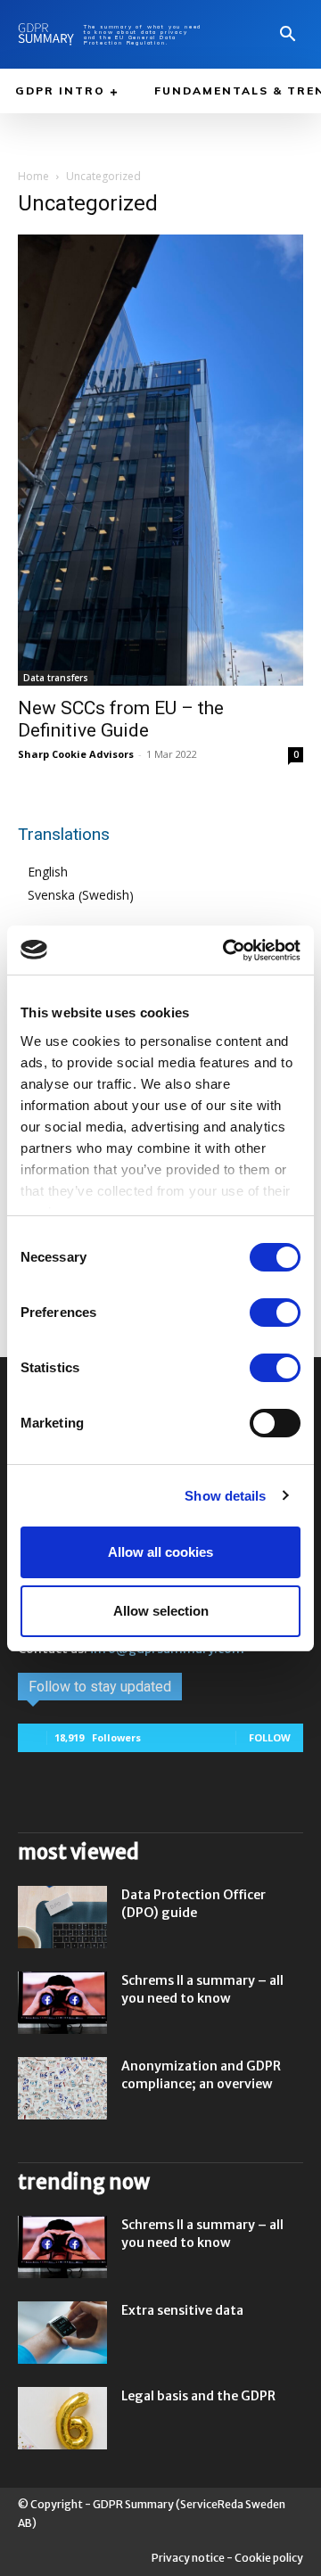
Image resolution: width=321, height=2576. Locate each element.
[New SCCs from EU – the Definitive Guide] (160, 460)
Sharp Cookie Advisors (76, 754)
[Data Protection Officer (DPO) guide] (62, 1917)
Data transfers (56, 678)
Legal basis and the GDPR (198, 2396)
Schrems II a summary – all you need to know (202, 1989)
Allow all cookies (160, 1552)
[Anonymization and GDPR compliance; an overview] (62, 2088)
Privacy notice (188, 2558)
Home (33, 176)
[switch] (275, 1313)
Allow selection (161, 1611)
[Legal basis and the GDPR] (62, 2418)
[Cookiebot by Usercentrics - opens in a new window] (226, 951)
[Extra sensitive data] (62, 2333)
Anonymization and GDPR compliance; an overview (201, 2075)
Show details (225, 1496)
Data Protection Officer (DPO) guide (193, 1904)
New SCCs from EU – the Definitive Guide (121, 719)
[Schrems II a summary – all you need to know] (62, 2003)
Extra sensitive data (182, 2310)
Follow (270, 1737)
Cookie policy (269, 2558)
